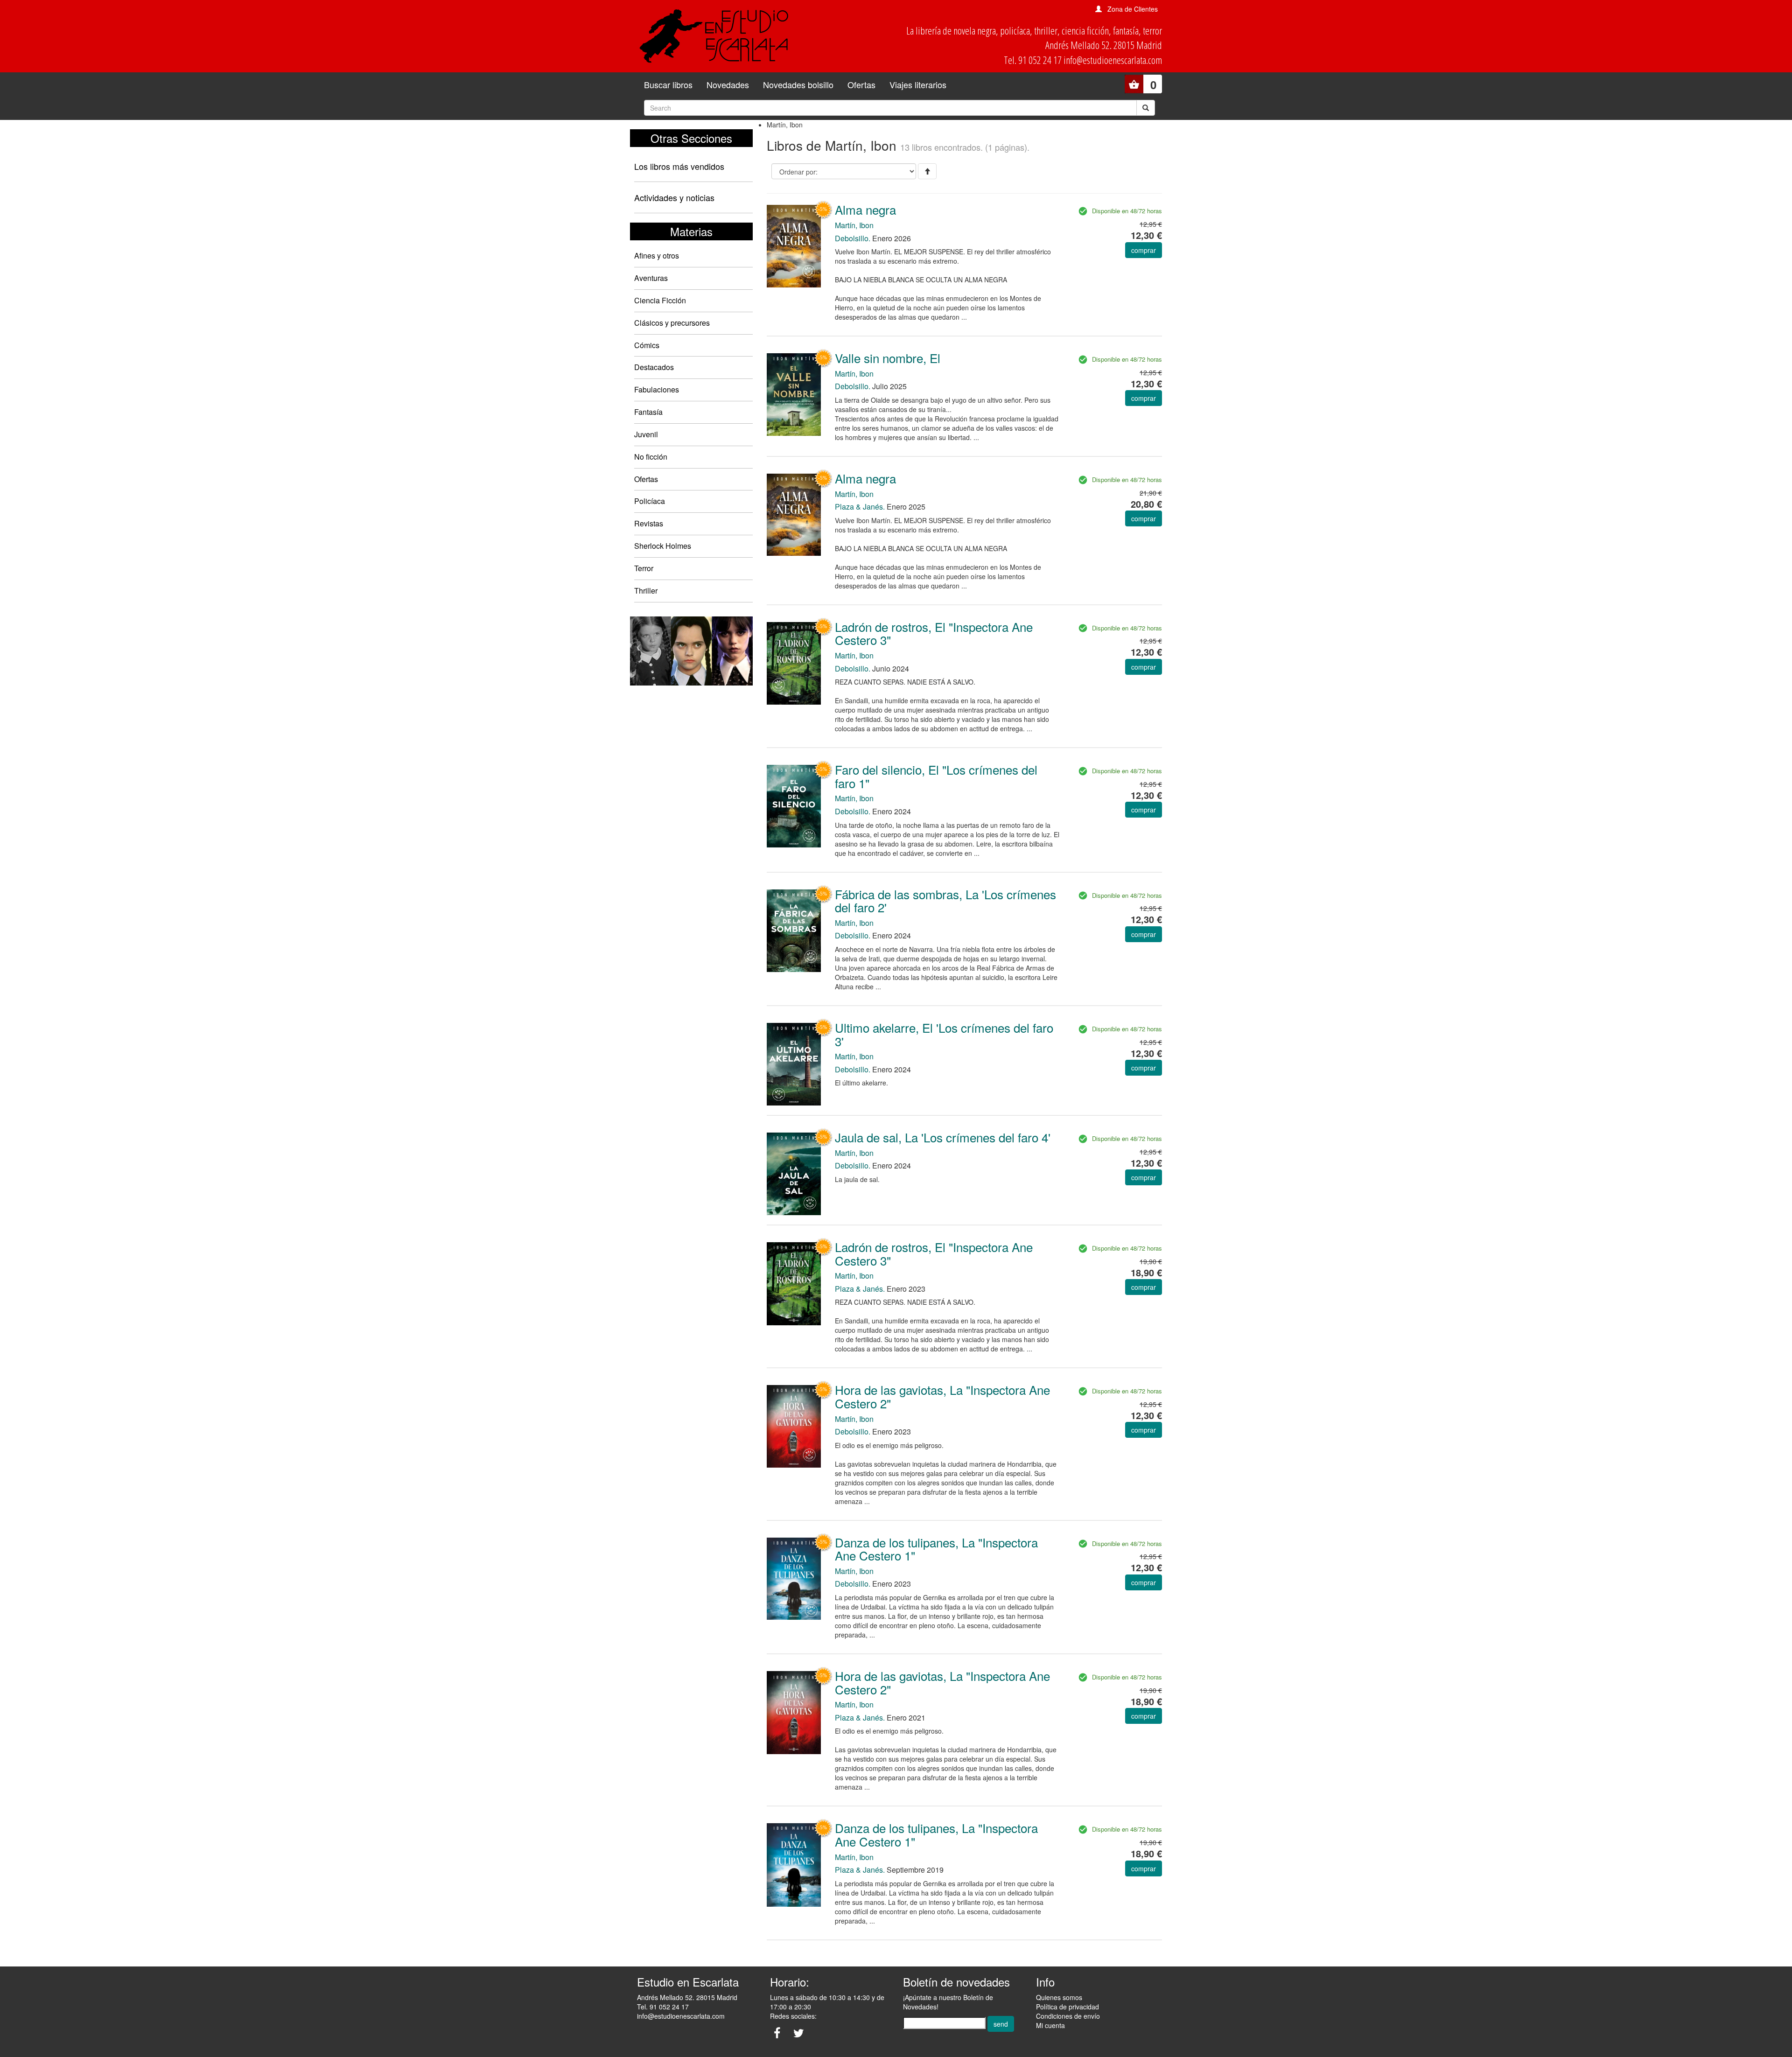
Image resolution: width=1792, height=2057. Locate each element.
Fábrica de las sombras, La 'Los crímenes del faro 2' (945, 901)
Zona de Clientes (1133, 9)
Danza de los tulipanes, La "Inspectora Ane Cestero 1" (936, 1549)
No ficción (651, 457)
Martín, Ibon (854, 225)
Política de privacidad (1067, 2007)
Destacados (654, 367)
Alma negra (865, 209)
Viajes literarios (918, 84)
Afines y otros (657, 255)
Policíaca (650, 501)
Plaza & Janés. (860, 507)
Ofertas (861, 84)
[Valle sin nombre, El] (794, 394)
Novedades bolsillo (798, 84)
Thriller (646, 591)
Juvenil (646, 434)
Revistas (649, 523)
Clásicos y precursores (672, 323)
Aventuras (651, 278)
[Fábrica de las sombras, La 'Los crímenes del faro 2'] (794, 930)
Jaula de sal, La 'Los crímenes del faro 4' (943, 1137)
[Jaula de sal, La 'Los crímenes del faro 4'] (794, 1173)
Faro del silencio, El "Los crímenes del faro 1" (936, 776)
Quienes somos (1059, 1997)
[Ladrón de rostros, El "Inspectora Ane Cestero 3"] (794, 662)
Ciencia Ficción (660, 300)
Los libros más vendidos (679, 166)
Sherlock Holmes (663, 546)
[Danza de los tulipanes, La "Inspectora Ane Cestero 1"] (794, 1578)
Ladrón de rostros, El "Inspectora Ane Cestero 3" (934, 633)
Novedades (728, 84)
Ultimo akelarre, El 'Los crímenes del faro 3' (944, 1034)
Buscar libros (668, 84)
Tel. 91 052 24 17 (663, 2007)
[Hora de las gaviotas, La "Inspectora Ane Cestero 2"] (794, 1425)
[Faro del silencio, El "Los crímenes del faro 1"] (794, 805)
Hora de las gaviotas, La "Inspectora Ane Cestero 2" (942, 1396)
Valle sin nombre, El (888, 358)
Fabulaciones (657, 389)
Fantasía (648, 412)
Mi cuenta (1050, 2025)
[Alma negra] (794, 245)
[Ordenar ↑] (927, 171)
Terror (644, 568)
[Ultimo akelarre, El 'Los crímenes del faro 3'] (794, 1063)
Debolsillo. (853, 238)
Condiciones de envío (1068, 2016)
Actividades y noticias (674, 197)
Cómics (647, 345)
